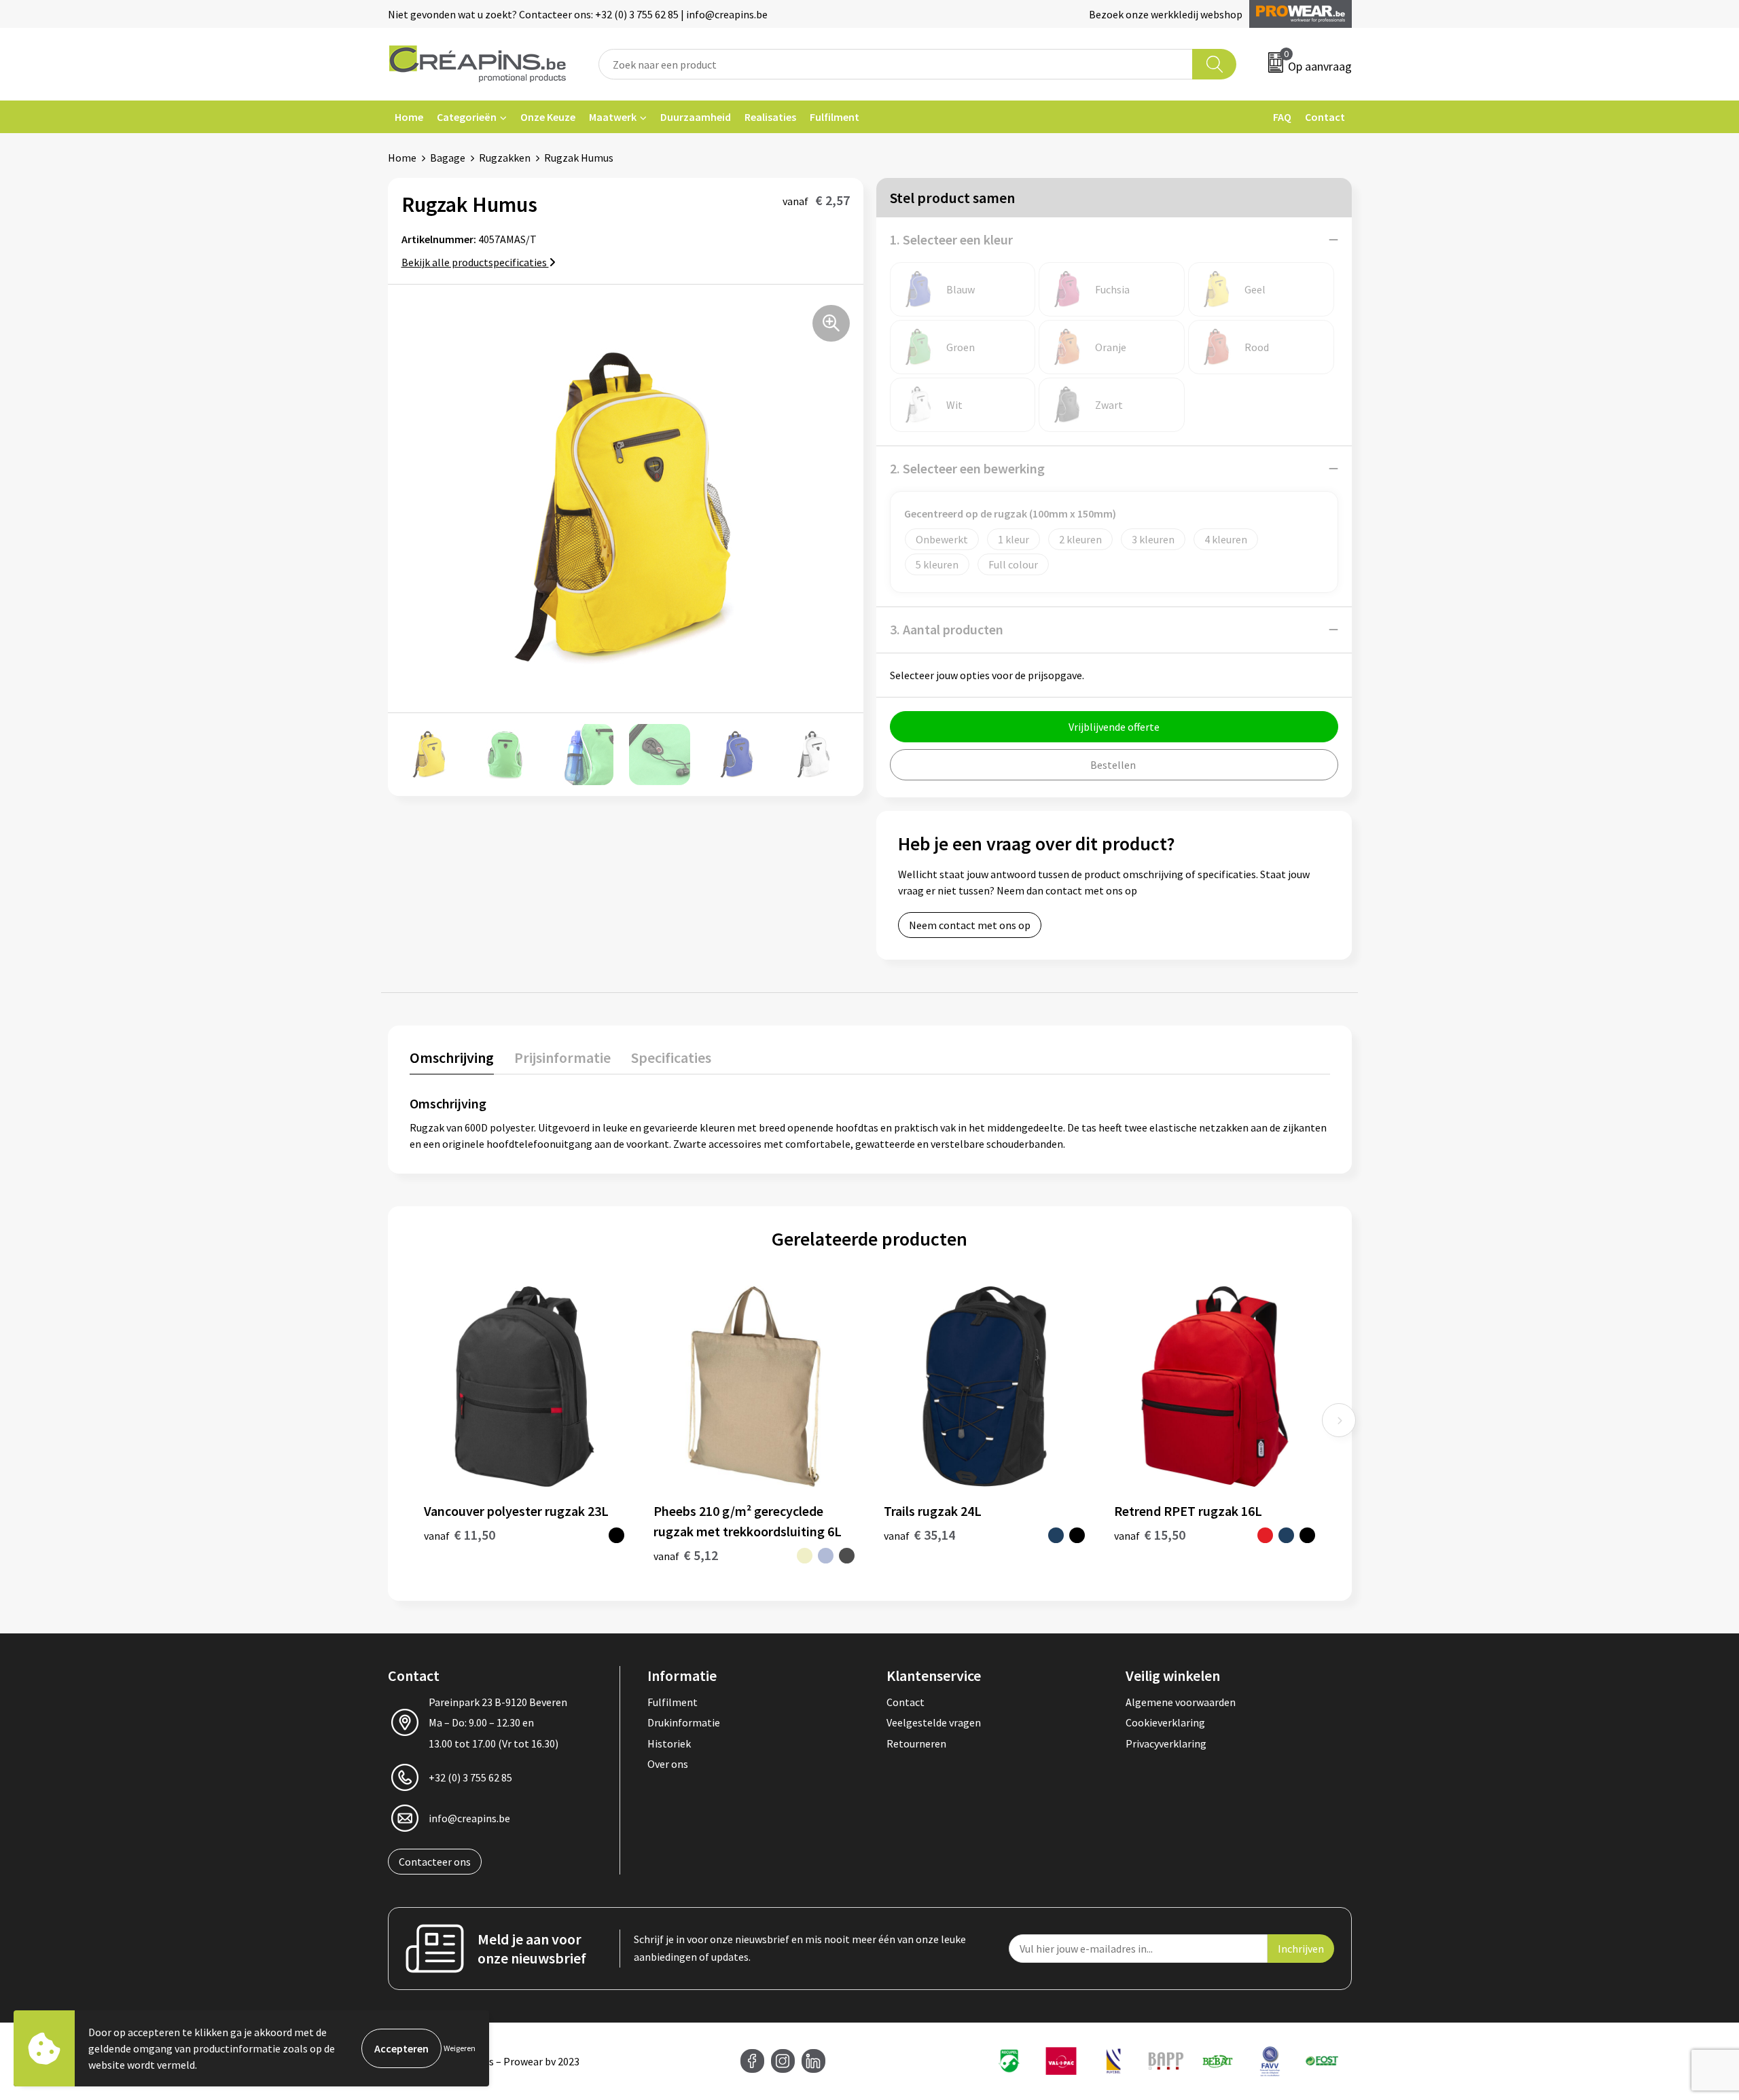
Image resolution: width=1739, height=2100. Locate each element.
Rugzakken (505, 158)
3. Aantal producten (947, 629)
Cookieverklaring (1165, 1722)
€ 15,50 (1150, 1535)
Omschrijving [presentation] (452, 1057)
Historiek (669, 1743)
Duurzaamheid (696, 117)
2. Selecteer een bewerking (967, 468)
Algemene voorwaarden (1181, 1702)
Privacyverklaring (1166, 1743)
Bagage (448, 158)
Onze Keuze (548, 117)
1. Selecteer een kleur (951, 239)
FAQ (1282, 117)
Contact (1325, 117)
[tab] (452, 1061)
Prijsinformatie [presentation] (562, 1057)
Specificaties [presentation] (671, 1057)
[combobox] (896, 64)
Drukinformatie (684, 1722)
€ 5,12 (686, 1555)
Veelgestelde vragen (934, 1722)
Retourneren (916, 1743)
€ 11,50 (460, 1535)
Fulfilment (835, 117)
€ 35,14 (919, 1535)
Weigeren (460, 2048)
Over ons (668, 1764)
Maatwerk (613, 117)
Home (409, 117)
